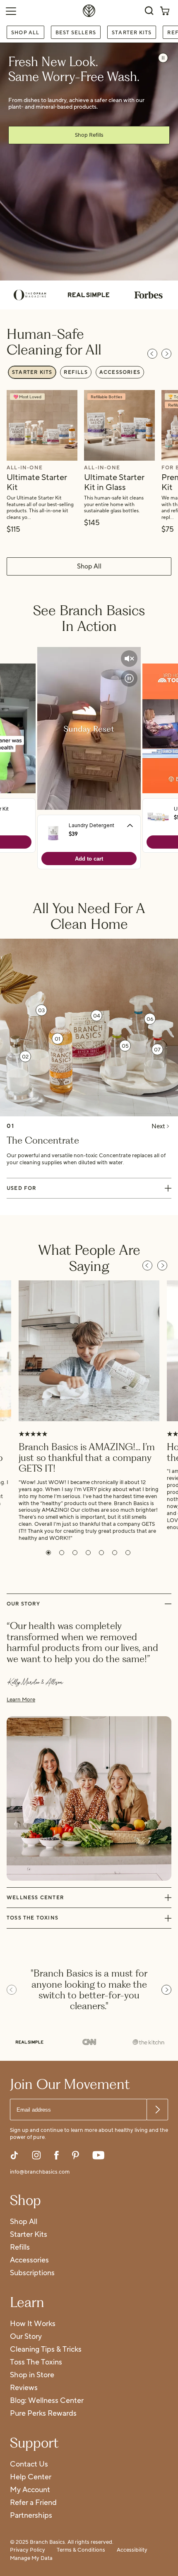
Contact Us (29, 2465)
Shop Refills (89, 135)
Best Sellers (76, 32)
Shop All (25, 32)
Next (158, 1126)
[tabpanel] (89, 462)
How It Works (33, 2324)
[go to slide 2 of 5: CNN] (89, 2043)
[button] (48, 1553)
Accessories (29, 2261)
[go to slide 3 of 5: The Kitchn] (148, 2043)
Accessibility (132, 2550)
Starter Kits (132, 32)
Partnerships (31, 2516)
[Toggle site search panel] (149, 11)
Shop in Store (32, 2375)
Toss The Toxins (36, 2363)
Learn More (21, 1700)
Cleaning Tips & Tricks (46, 2350)
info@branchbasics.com (40, 2172)
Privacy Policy (28, 2550)
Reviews (24, 2388)
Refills (20, 2248)
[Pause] (163, 58)
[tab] (32, 372)
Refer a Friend (33, 2503)
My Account (30, 2490)
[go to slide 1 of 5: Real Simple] (30, 2043)
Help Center (31, 2477)
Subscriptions (32, 2273)
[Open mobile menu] (11, 11)
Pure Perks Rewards (43, 2414)
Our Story (26, 2337)
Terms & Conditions (81, 2550)
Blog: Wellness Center (47, 2401)
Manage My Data (31, 2559)
